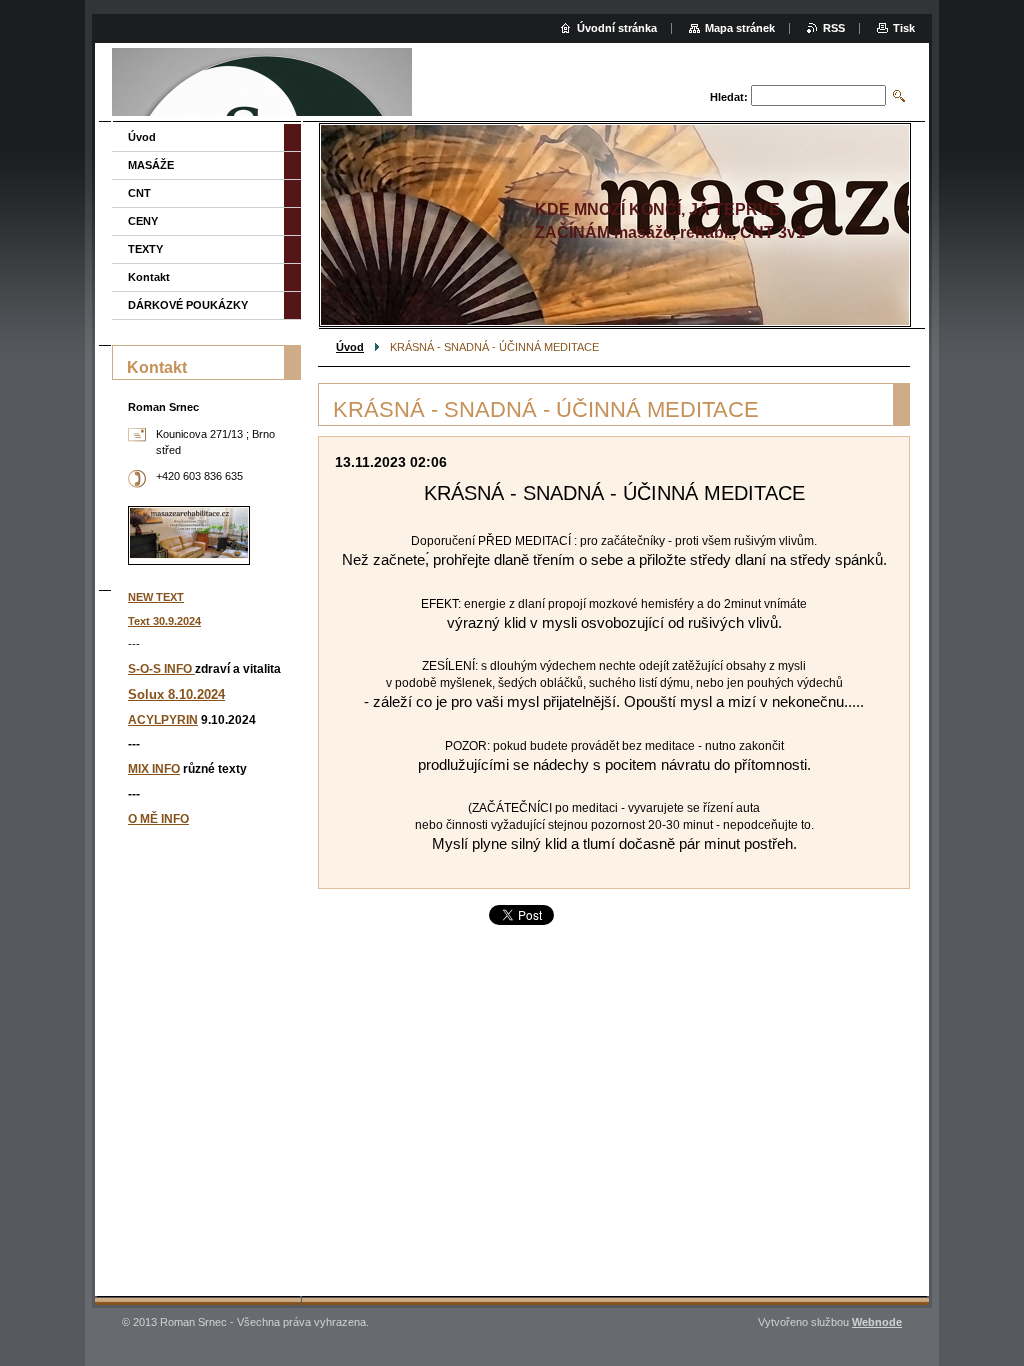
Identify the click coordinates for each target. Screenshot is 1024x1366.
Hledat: (729, 97)
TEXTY (145, 249)
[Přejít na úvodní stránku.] (262, 84)
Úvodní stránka (617, 28)
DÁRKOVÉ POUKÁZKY (188, 305)
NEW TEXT (156, 597)
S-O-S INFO (161, 669)
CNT (139, 193)
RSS (834, 28)
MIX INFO (154, 769)
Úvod (350, 347)
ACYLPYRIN (163, 720)
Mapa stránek (740, 28)
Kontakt (149, 277)
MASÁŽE (151, 165)
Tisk (904, 28)
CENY (143, 221)
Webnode (877, 1322)
